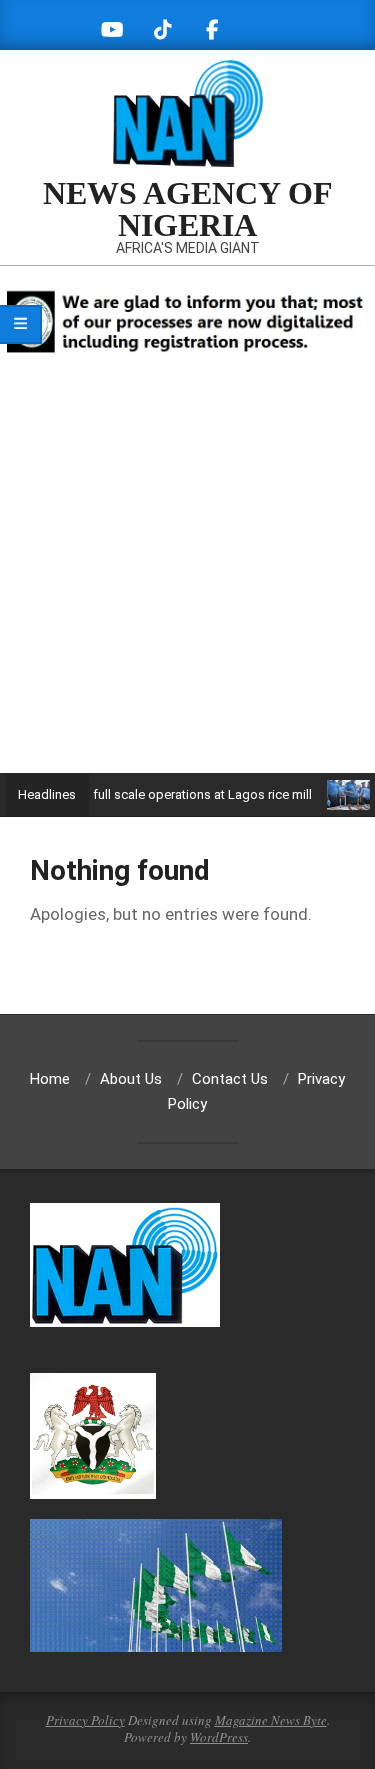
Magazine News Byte (271, 1720)
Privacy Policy (85, 1720)
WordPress (219, 1737)
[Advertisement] (187, 575)
